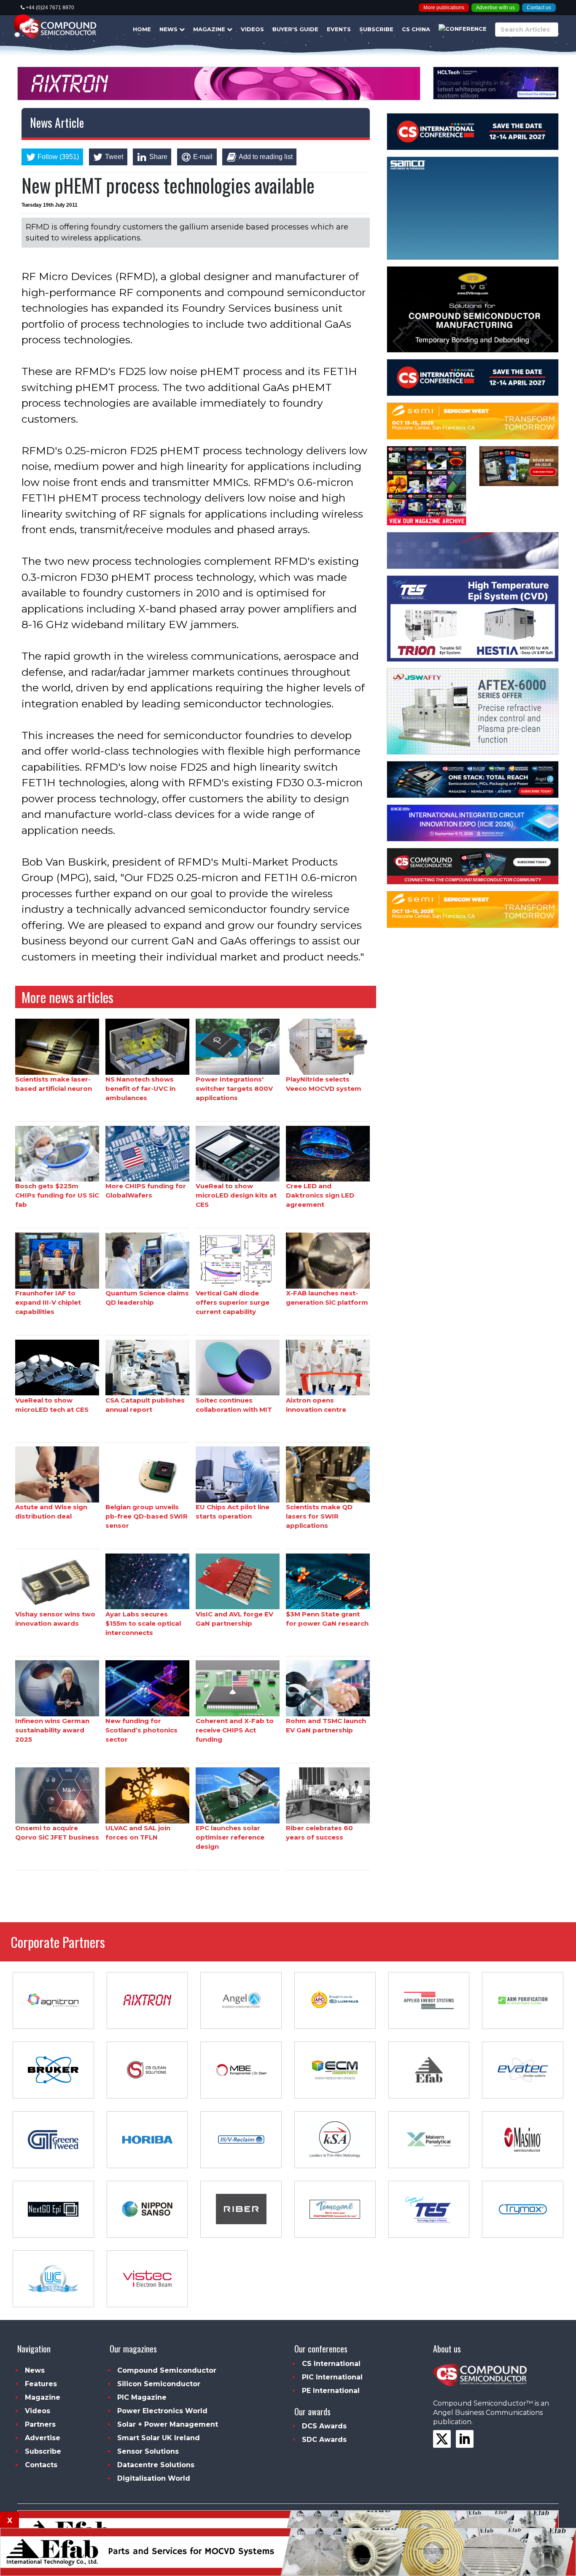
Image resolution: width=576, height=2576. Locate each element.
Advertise (43, 2438)
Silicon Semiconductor (159, 2384)
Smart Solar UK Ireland (159, 2438)
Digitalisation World (154, 2478)
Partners (40, 2424)
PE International (331, 2391)
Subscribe (376, 29)
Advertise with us (495, 8)
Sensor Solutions (148, 2451)
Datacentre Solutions (156, 2465)
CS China (416, 29)
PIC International (332, 2377)
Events (339, 29)
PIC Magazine (142, 2397)
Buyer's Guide (295, 29)
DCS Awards (324, 2426)
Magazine (210, 29)
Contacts (41, 2465)
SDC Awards (324, 2440)
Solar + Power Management (168, 2424)
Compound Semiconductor (167, 2370)
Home (142, 29)
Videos (252, 29)
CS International (331, 2364)
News (169, 29)
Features (41, 2384)
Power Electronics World (162, 2411)
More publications (444, 8)
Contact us (539, 8)
